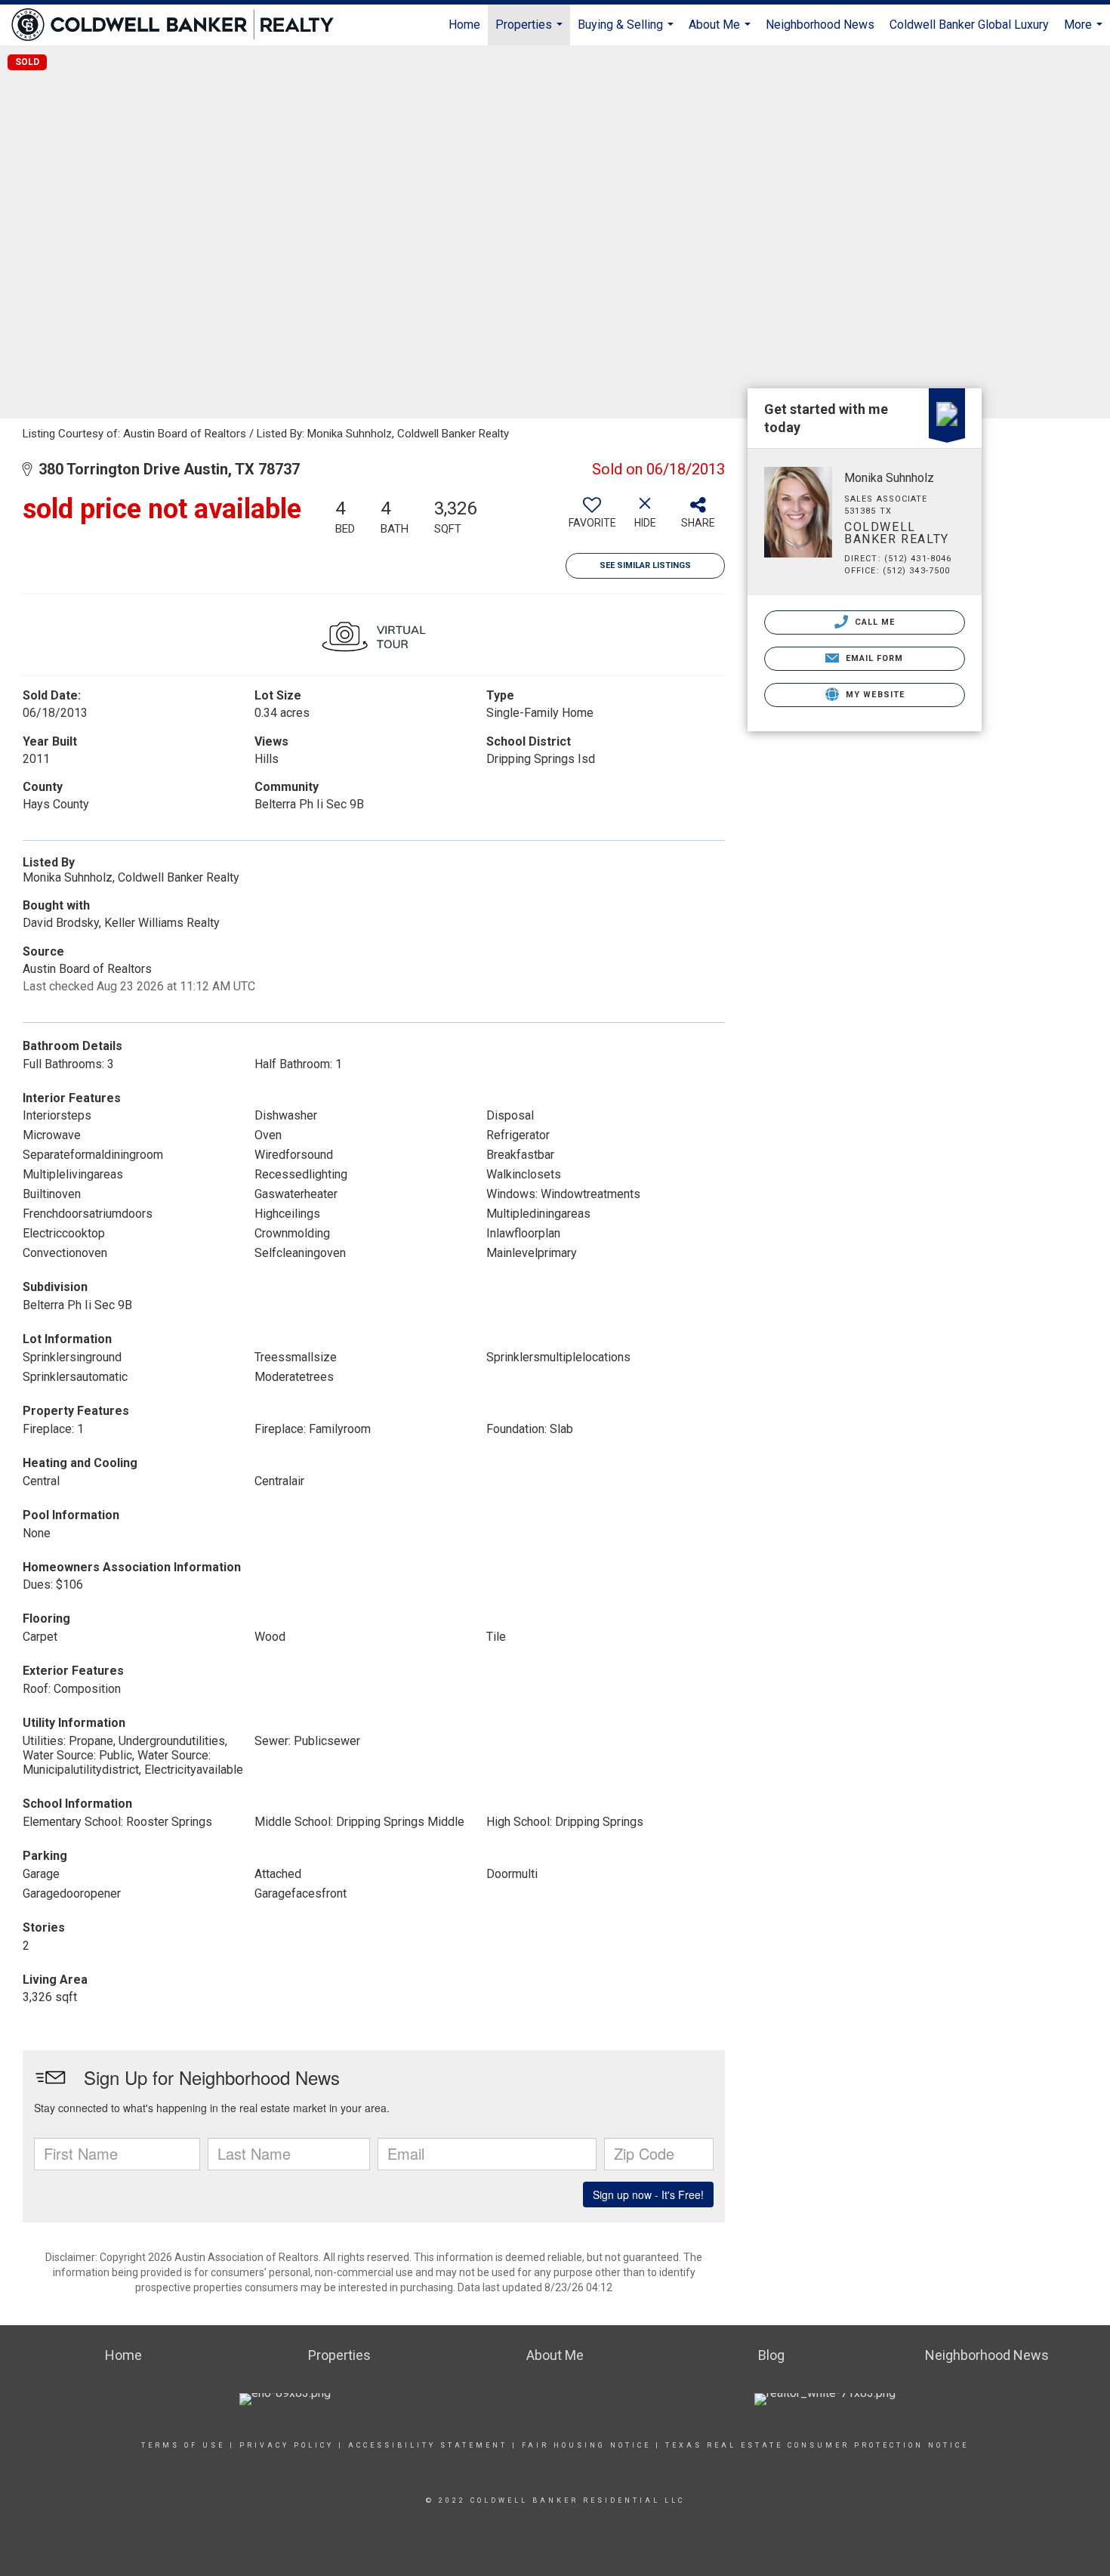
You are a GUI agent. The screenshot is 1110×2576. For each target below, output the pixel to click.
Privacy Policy (287, 2445)
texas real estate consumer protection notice (815, 2445)
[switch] (592, 518)
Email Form (873, 658)
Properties (531, 31)
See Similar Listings (645, 565)
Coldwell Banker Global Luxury (969, 25)
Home (464, 25)
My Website (874, 695)
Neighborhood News (820, 25)
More (1085, 31)
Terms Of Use (183, 2445)
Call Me (874, 622)
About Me (721, 31)
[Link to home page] (180, 25)
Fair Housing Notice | (591, 2445)
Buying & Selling (627, 31)
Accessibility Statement (428, 2445)
